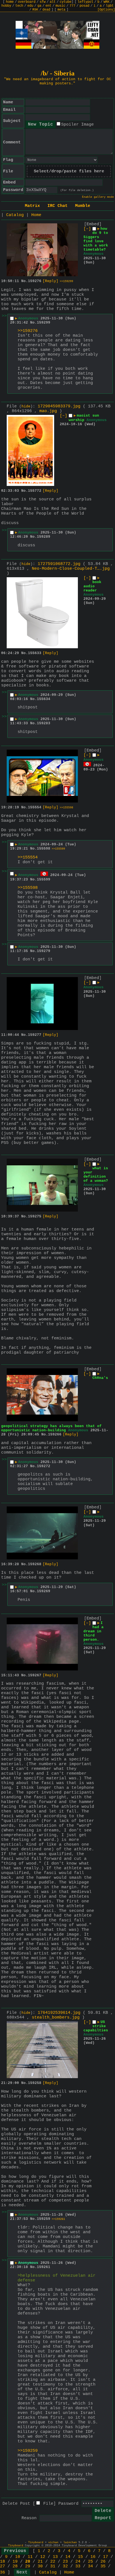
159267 (35, 1675)
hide (26, 407)
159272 (44, 1466)
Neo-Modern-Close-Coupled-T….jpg (71, 569)
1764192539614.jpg (59, 2013)
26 (103, 2562)
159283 (44, 723)
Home (36, 215)
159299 (44, 323)
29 (28, 2566)
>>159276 (28, 331)
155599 (44, 880)
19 (15, 2562)
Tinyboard (36, 2542)
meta (61, 10)
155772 (35, 491)
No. (25, 281)
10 (18, 2557)
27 (3, 2566)
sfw (43, 2)
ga (39, 6)
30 (40, 2566)
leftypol (85, 2)
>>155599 (58, 849)
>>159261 (58, 2219)
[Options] (106, 10)
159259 (44, 2219)
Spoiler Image (77, 125)
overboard (27, 2)
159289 (44, 537)
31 (53, 2566)
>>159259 (28, 2451)
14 (68, 2557)
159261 (44, 2267)
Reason (29, 2518)
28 (15, 2566)
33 (78, 2566)
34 (90, 2566)
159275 (35, 1216)
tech (19, 6)
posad (84, 6)
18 (3, 2562)
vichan (53, 2542)
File (48, 2504)
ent (48, 6)
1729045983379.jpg (59, 406)
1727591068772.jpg (59, 564)
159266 (55, 1434)
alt (53, 2)
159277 (35, 1035)
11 (30, 2557)
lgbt (110, 6)
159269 (44, 1591)
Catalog (15, 215)
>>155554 (28, 858)
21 (40, 2562)
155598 (44, 849)
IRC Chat (57, 206)
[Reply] (51, 281)
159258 (35, 2083)
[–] (87, 229)
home (10, 2)
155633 (35, 653)
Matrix (32, 206)
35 (103, 2566)
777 (72, 6)
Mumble (83, 206)
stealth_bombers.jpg (56, 2018)
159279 (44, 951)
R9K (35, 10)
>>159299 (66, 281)
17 (106, 2557)
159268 (35, 1564)
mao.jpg (48, 411)
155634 (44, 699)
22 (53, 2562)
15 (80, 2557)
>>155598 (66, 808)
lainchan (70, 2542)
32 (65, 2566)
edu (30, 6)
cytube (66, 2)
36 (3, 2573)
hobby (6, 6)
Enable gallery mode (98, 197)
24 (78, 2562)
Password (68, 2504)
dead (46, 10)
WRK (106, 2)
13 (55, 2557)
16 (93, 2557)
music (60, 6)
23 (65, 2562)
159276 (35, 281)
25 (90, 2562)
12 (43, 2557)
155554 (35, 807)
